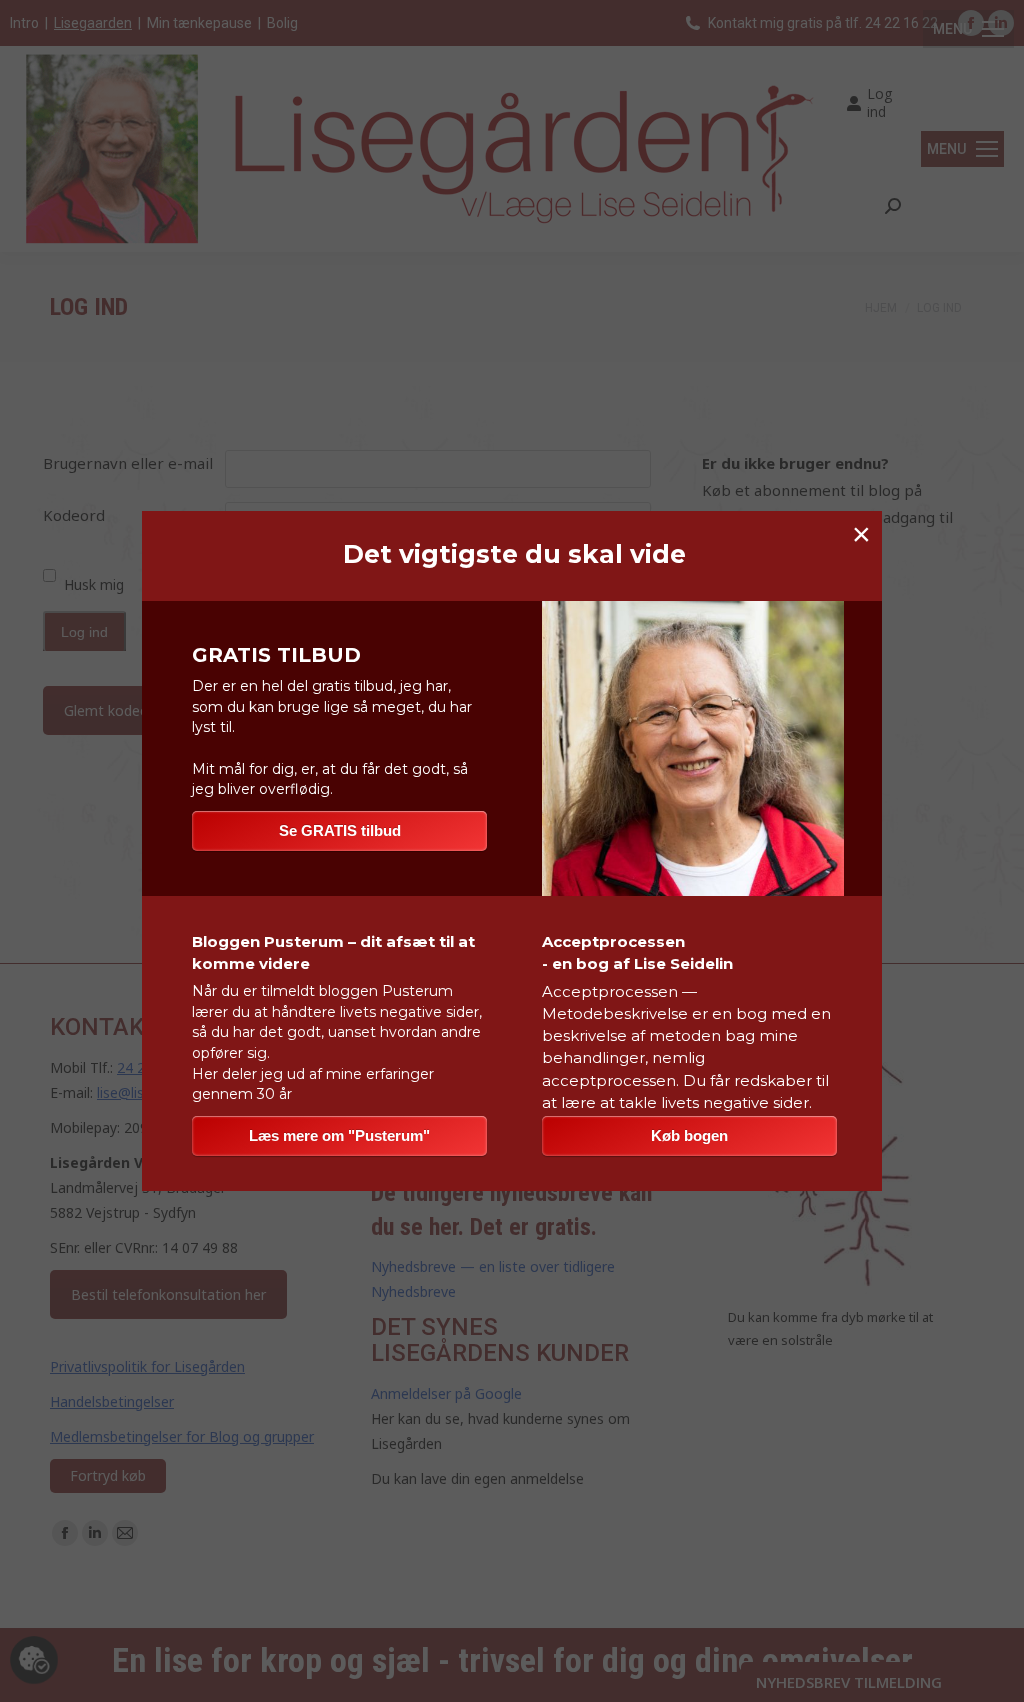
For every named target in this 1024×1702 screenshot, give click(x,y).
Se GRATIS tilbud (340, 830)
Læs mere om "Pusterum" (339, 1135)
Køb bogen (689, 1135)
